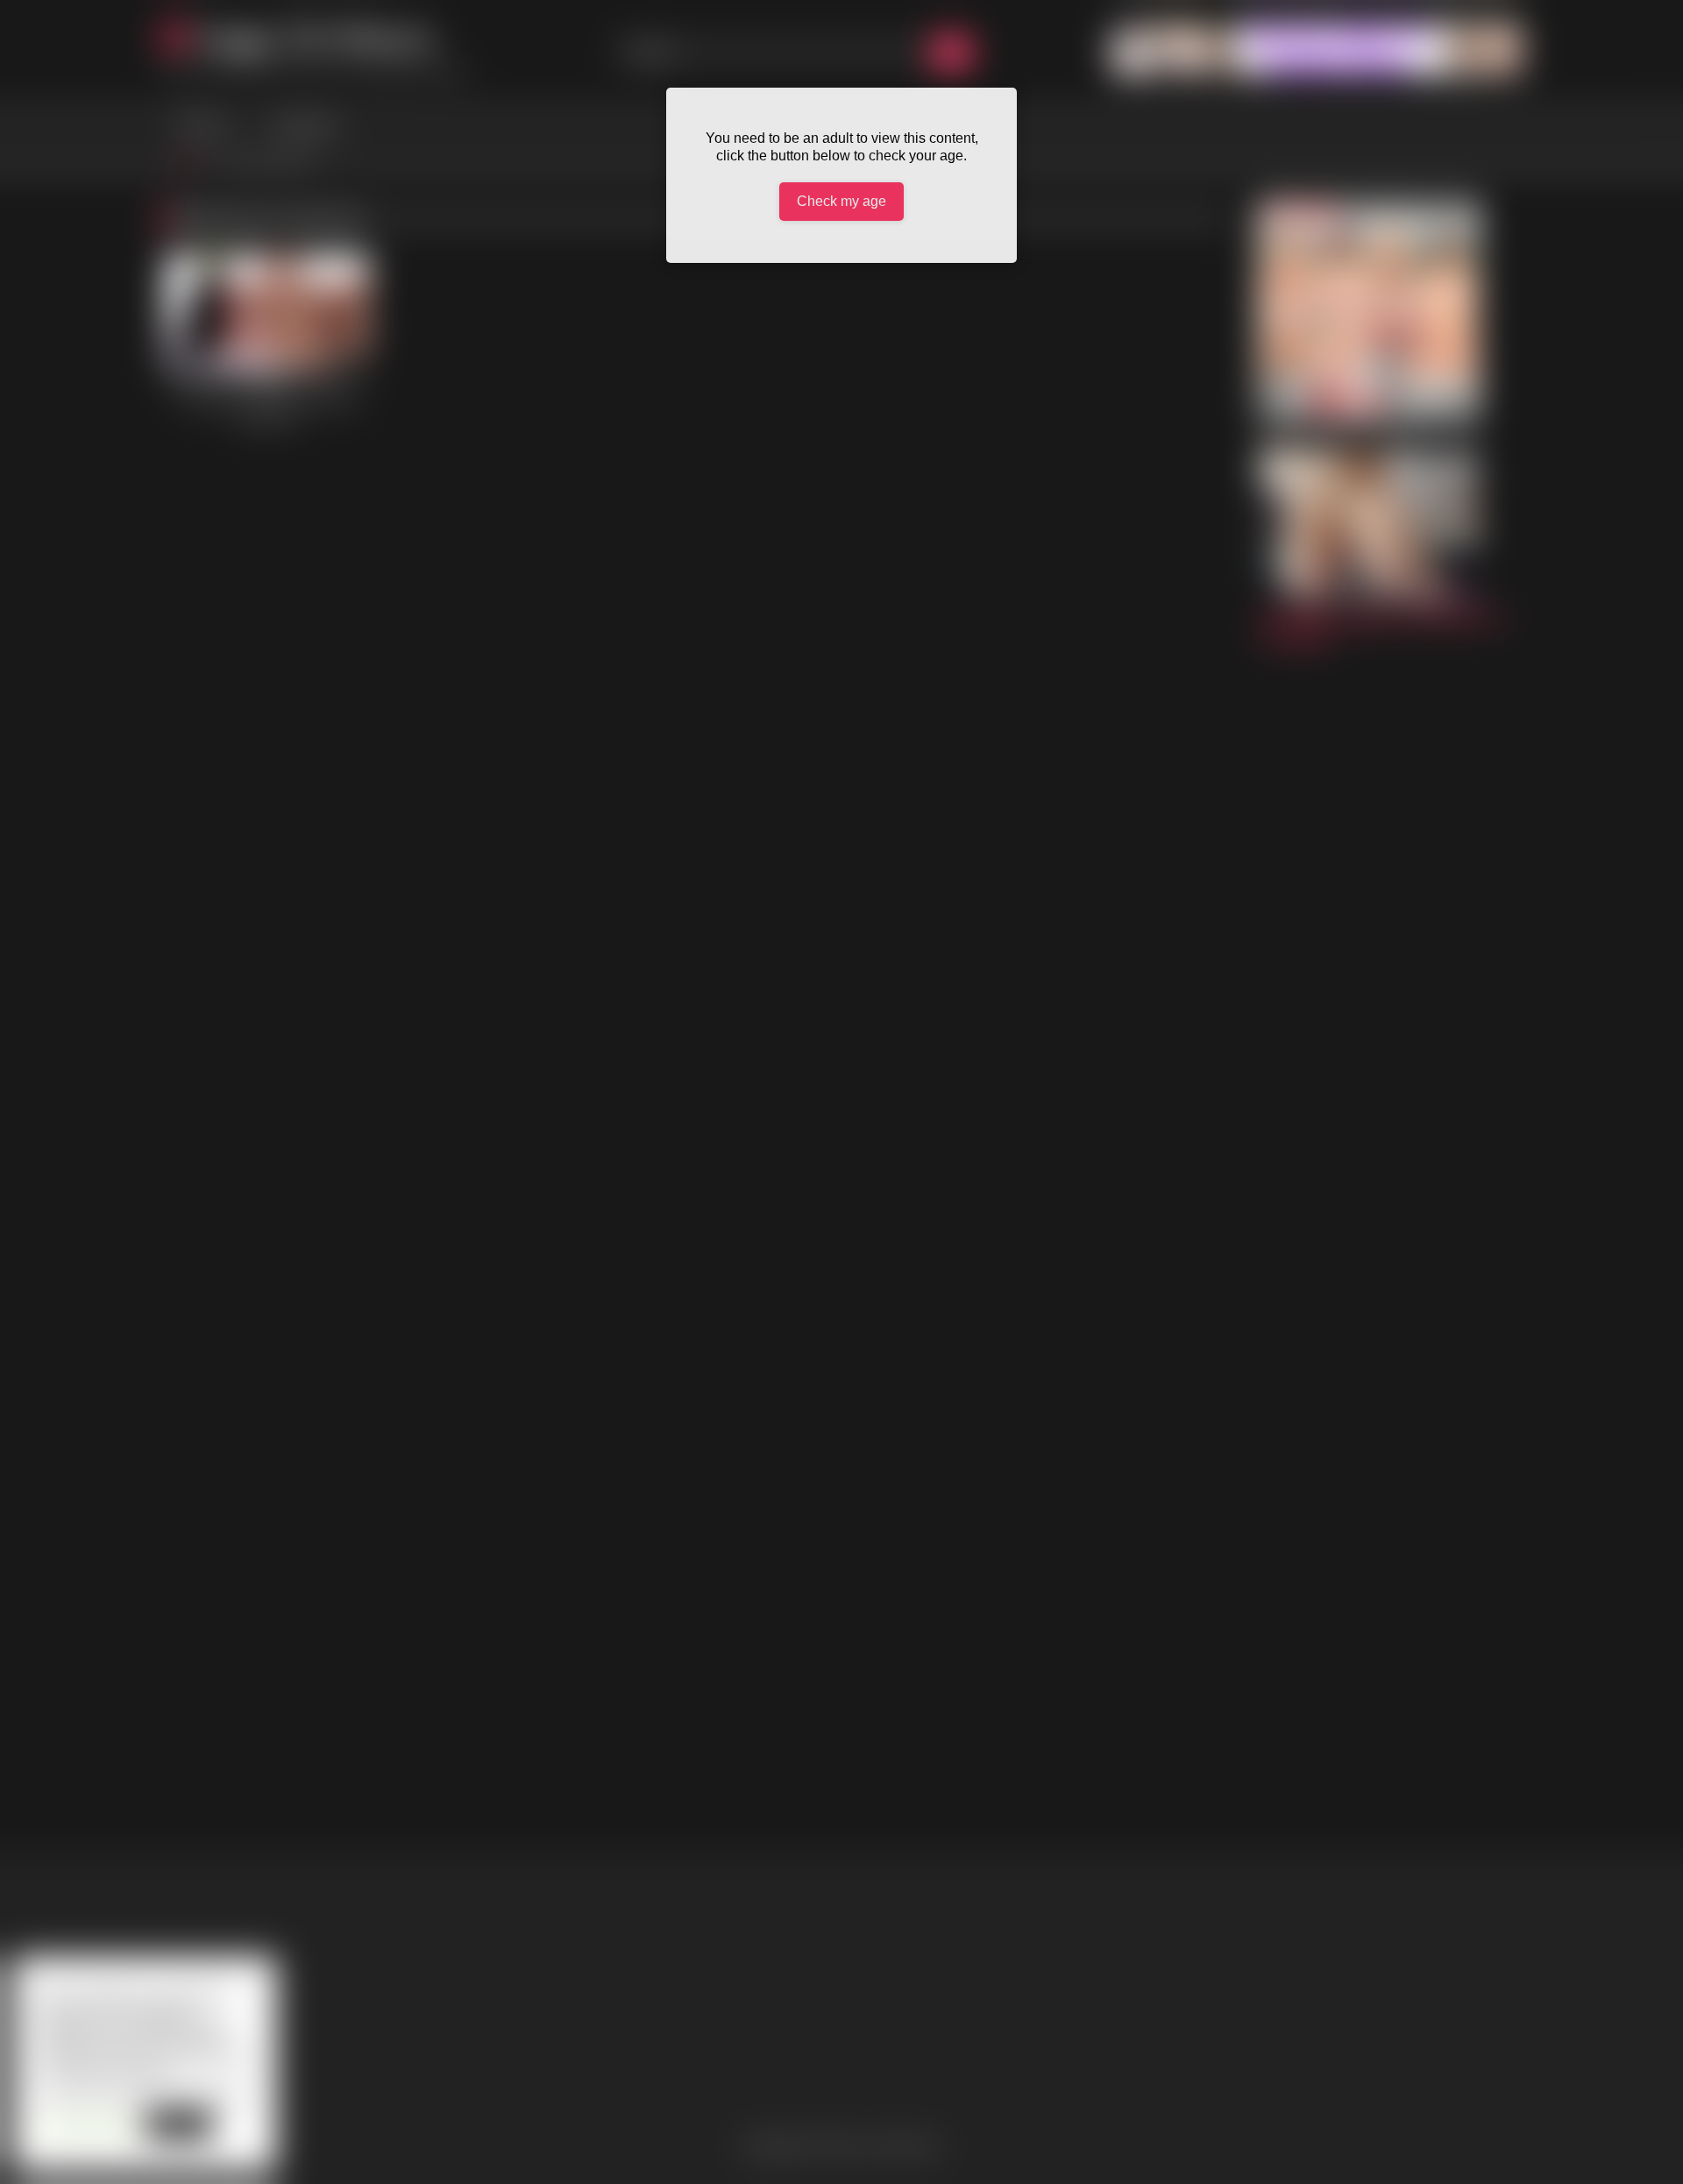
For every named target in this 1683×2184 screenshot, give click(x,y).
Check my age (841, 201)
